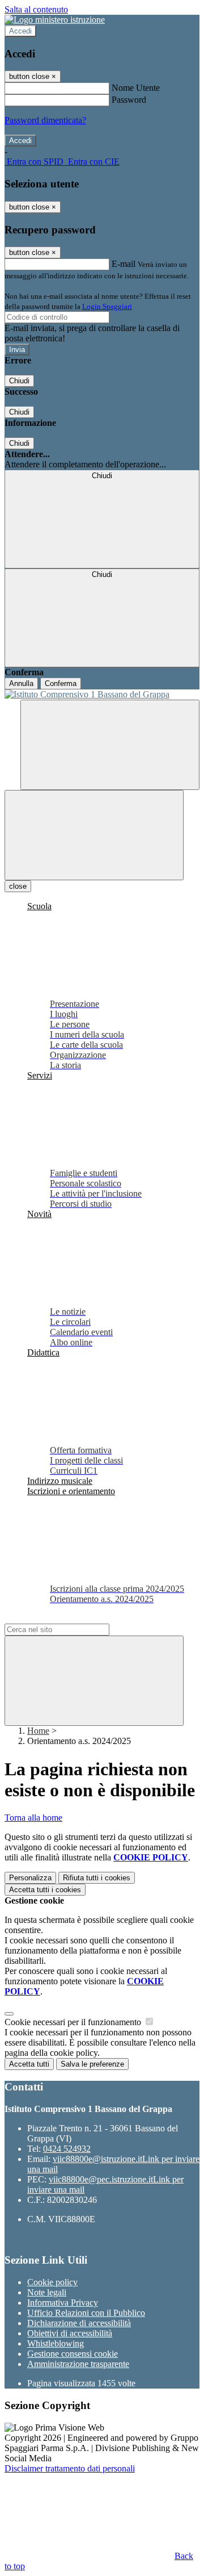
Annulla (21, 683)
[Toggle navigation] (94, 835)
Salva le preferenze (92, 2064)
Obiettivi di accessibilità (70, 2333)
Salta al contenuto (36, 9)
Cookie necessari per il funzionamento (74, 2022)
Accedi (20, 31)
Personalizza (30, 1878)
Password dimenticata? (45, 120)
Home (38, 1731)
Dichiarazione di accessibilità (79, 2323)
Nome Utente (136, 88)
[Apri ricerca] (110, 745)
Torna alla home (33, 1818)
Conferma (61, 683)
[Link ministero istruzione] (55, 20)
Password (129, 100)
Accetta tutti (45, 1890)
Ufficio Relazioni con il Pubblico (86, 2313)
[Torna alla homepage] (102, 695)
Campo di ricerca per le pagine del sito (73, 1618)
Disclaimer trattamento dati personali (70, 2468)
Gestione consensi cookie (73, 2354)
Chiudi (19, 381)
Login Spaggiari (107, 306)
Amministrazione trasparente (78, 2364)
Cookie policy (52, 2282)
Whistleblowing (56, 2343)
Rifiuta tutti (97, 1878)
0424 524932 (67, 2149)
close (18, 886)
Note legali (47, 2292)
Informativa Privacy (63, 2303)
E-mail (124, 264)
